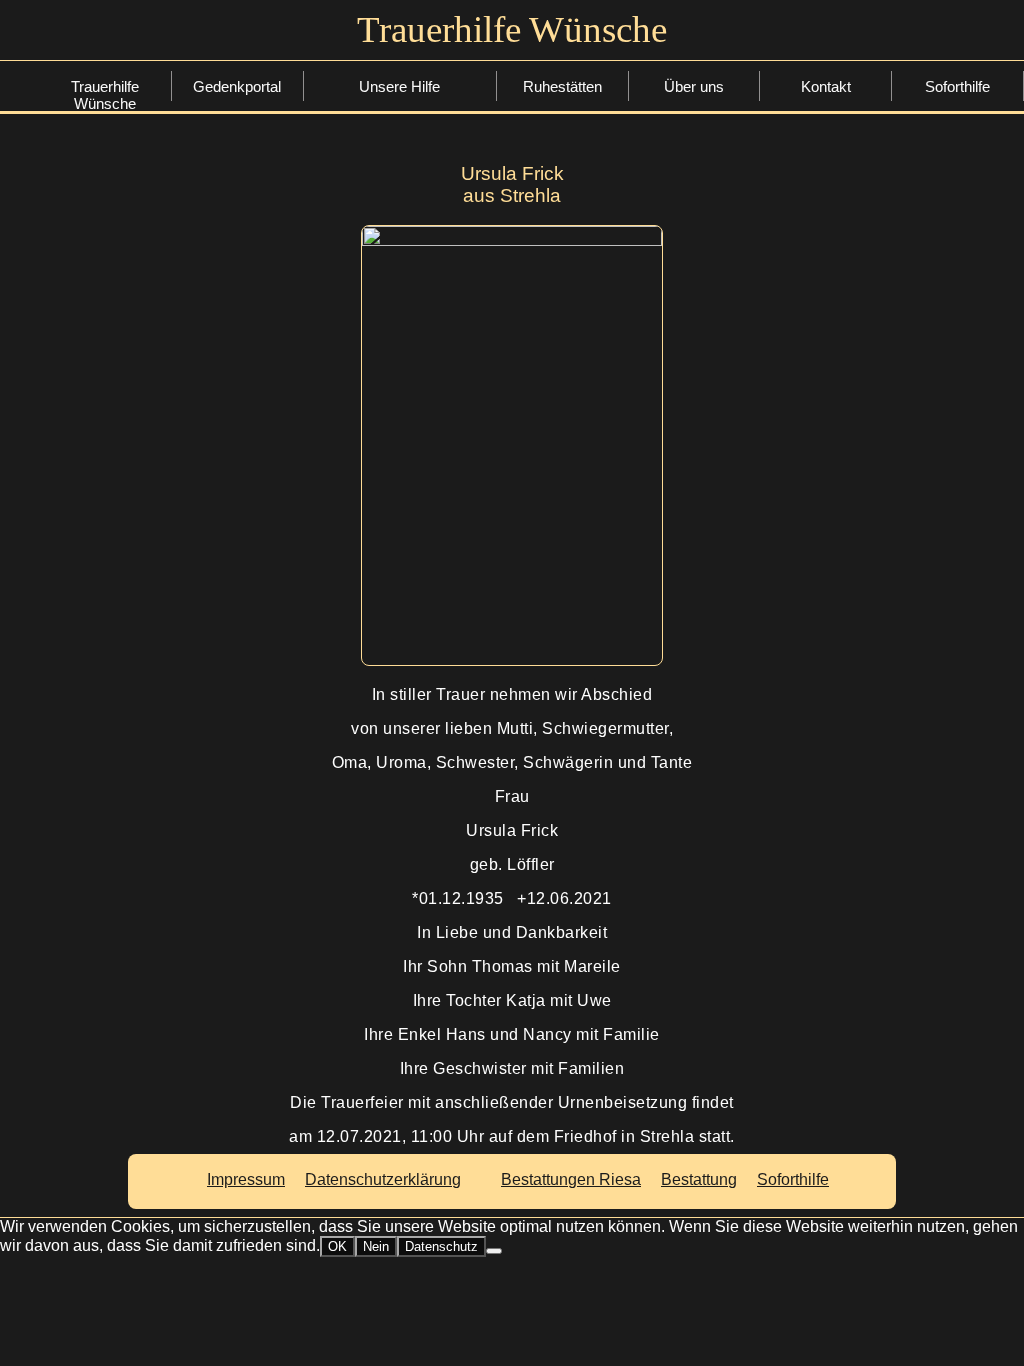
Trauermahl (403, 212)
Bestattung (403, 119)
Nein (376, 1246)
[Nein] (494, 1251)
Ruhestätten (562, 86)
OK (337, 1246)
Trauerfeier (404, 181)
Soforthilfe (403, 88)
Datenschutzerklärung (383, 1179)
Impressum (246, 1179)
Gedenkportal (237, 86)
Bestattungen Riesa (571, 1179)
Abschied (404, 150)
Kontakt (826, 86)
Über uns (694, 86)
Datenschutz (441, 1246)
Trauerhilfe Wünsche (105, 89)
